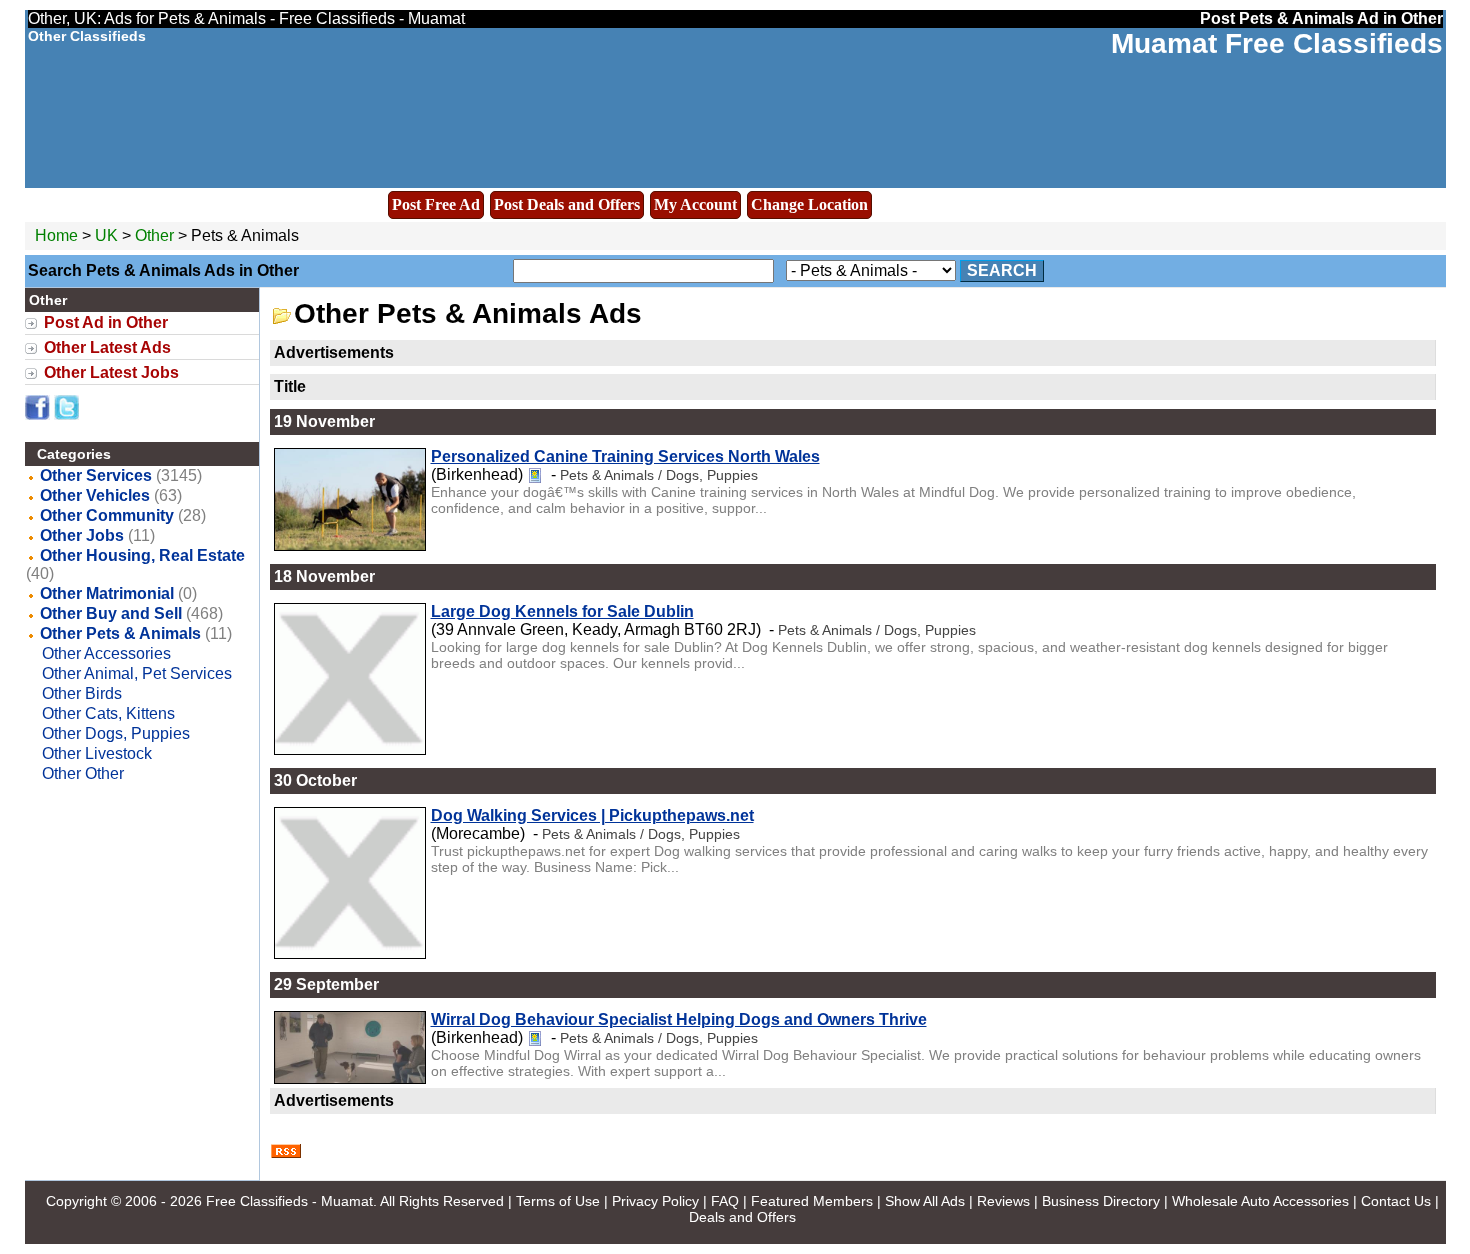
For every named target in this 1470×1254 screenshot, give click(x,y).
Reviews (1003, 1201)
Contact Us (1396, 1201)
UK (106, 235)
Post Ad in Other (106, 322)
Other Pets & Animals (120, 633)
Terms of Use (558, 1201)
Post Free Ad (436, 204)
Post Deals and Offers (567, 204)
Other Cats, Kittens (108, 713)
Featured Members (812, 1201)
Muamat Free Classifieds (1277, 43)
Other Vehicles (95, 495)
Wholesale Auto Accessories (1260, 1201)
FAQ (725, 1201)
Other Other (83, 773)
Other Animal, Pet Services (137, 673)
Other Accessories (106, 653)
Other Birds (82, 693)
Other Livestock (97, 753)
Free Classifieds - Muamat (289, 1201)
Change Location (809, 204)
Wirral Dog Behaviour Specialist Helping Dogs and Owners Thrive (679, 1019)
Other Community (107, 515)
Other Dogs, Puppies (116, 733)
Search (1002, 270)
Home (56, 235)
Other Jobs (82, 535)
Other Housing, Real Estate (142, 555)
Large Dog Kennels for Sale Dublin (562, 611)
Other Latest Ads (107, 347)
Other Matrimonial (107, 593)
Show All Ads (925, 1201)
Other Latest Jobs (111, 372)
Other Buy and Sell (111, 613)
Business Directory (1101, 1201)
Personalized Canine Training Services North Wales (625, 456)
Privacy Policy (655, 1201)
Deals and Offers (742, 1217)
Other (156, 235)
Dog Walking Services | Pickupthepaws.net (592, 815)
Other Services (96, 475)
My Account (695, 204)
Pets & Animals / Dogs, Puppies (659, 475)
